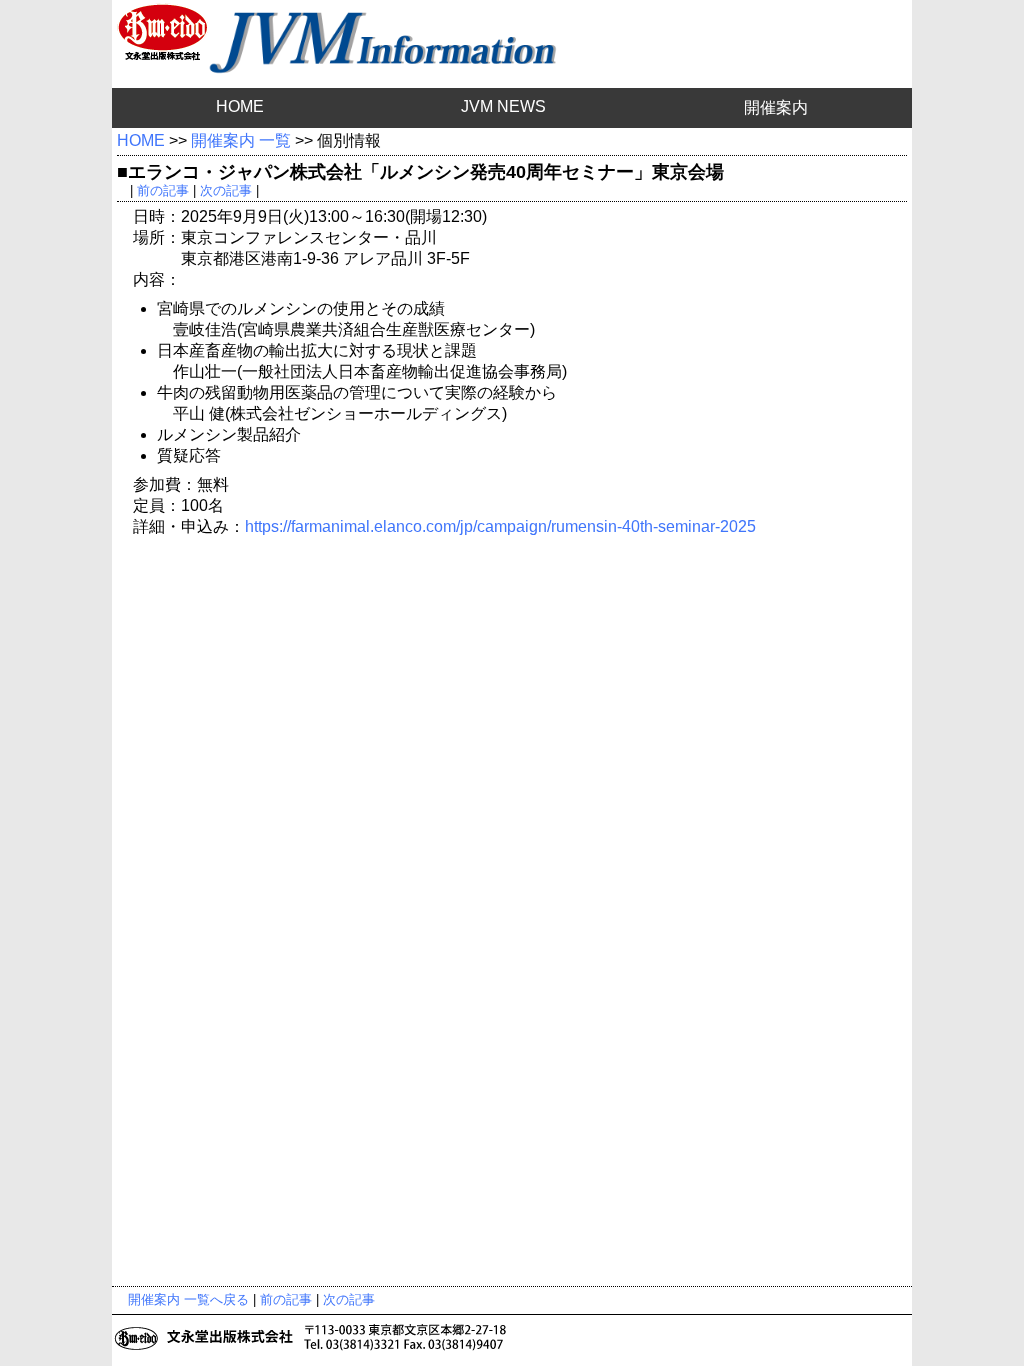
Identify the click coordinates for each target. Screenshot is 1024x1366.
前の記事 (163, 190)
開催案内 (776, 107)
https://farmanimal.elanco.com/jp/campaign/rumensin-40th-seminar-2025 (500, 526)
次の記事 (226, 190)
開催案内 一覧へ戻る (188, 1299)
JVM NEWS (503, 106)
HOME (240, 106)
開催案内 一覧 (241, 140)
